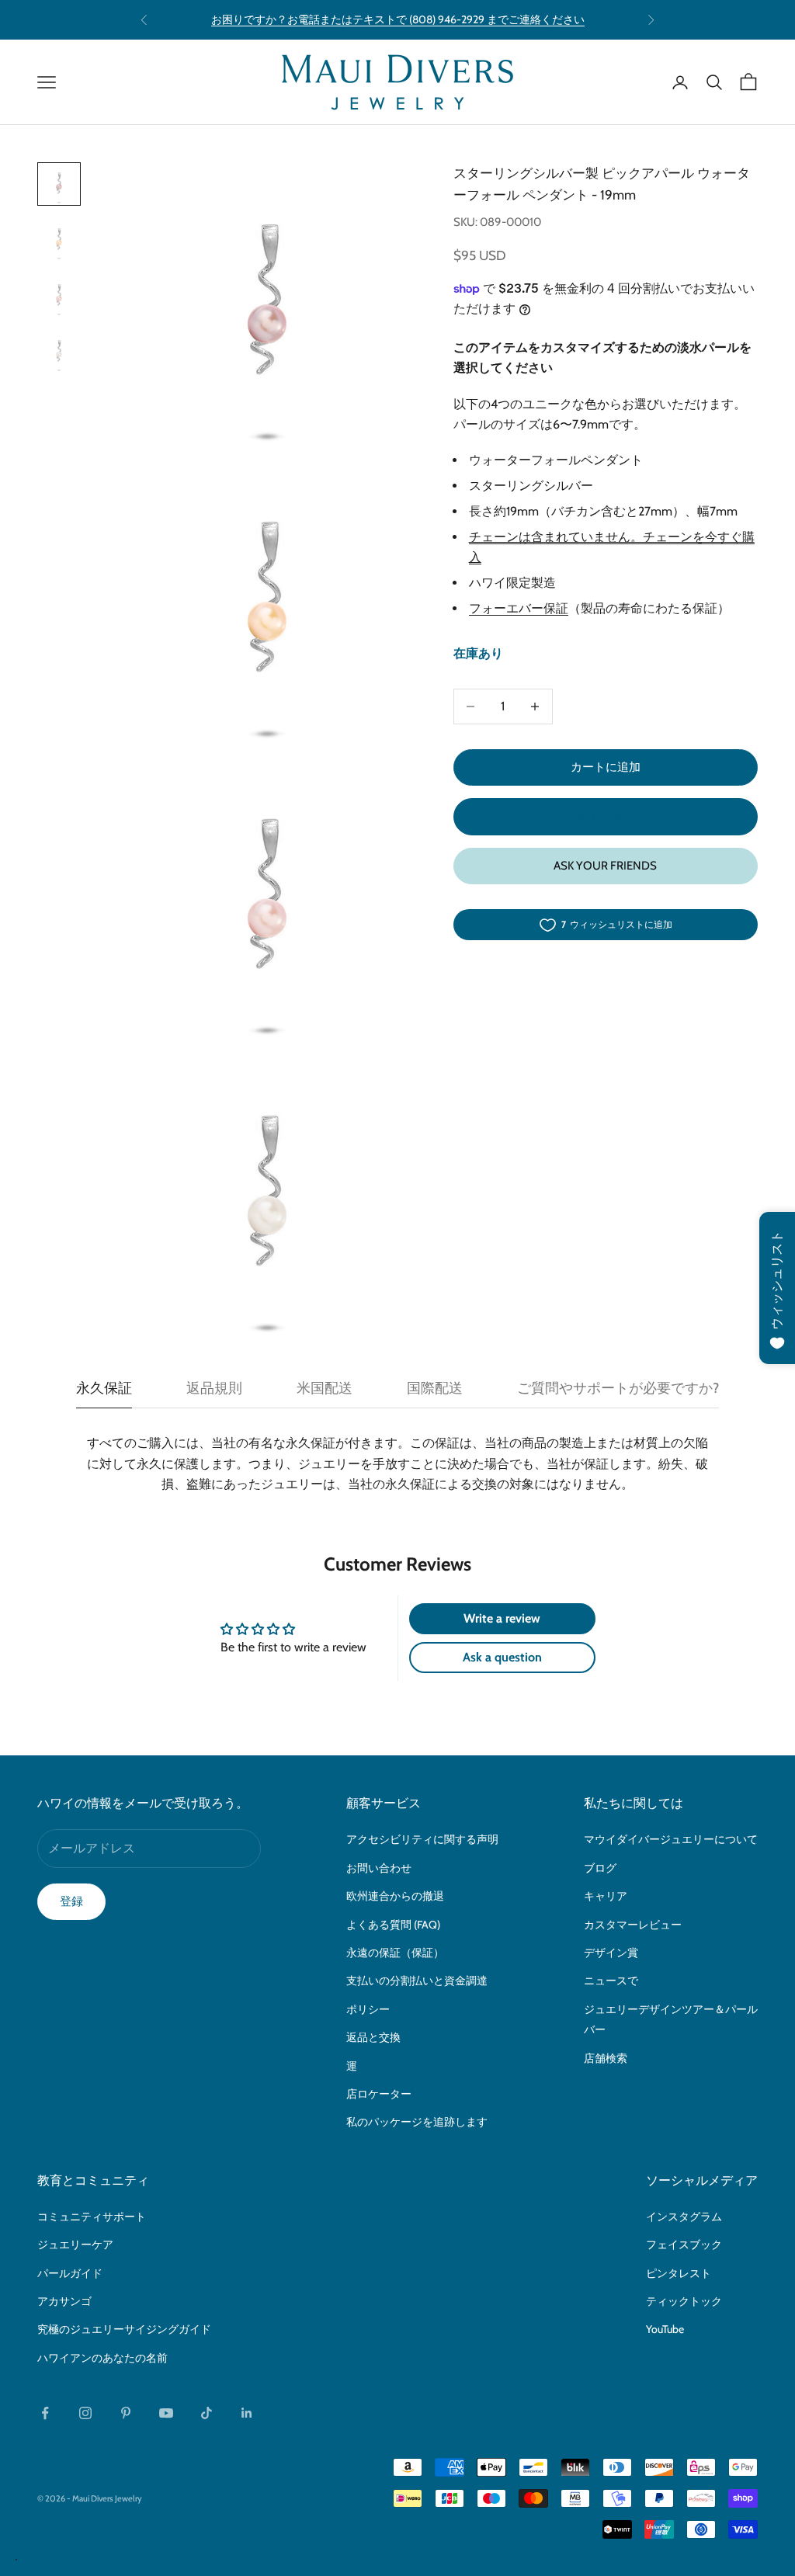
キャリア (606, 1896)
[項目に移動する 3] (59, 296)
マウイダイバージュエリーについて (671, 1839)
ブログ (600, 1868)
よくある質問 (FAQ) (393, 1925)
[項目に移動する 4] (59, 352)
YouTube (665, 2329)
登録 (71, 1901)
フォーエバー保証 (519, 608)
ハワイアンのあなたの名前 (102, 2358)
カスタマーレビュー (633, 1925)
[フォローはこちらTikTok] (207, 2413)
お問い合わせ (379, 1868)
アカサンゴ (64, 2301)
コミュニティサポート (92, 2217)
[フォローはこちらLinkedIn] (247, 2413)
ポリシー (368, 2009)
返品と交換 (373, 2037)
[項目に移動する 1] (59, 184)
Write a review (502, 1618)
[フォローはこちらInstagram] (85, 2413)
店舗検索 (606, 2058)
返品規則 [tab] (214, 1388)
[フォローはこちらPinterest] (126, 2413)
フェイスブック (684, 2244)
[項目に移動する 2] (59, 240)
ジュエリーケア (75, 2244)
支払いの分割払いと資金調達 (417, 1981)
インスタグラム (684, 2217)
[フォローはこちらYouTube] (166, 2413)
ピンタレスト (679, 2273)
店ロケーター (379, 2094)
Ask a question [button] (502, 1657)
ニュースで (611, 1981)
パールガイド (70, 2273)
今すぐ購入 (605, 816)
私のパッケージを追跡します (417, 2122)
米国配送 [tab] (325, 1388)
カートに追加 (606, 767)
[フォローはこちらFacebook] (45, 2413)
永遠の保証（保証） (395, 1953)
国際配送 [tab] (435, 1388)
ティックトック (684, 2301)
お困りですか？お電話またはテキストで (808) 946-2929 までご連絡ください (398, 19)
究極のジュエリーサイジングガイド (124, 2329)
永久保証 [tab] (104, 1388)
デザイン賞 (611, 1953)
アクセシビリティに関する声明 (422, 1839)
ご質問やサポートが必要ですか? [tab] (618, 1388)
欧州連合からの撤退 (395, 1896)
